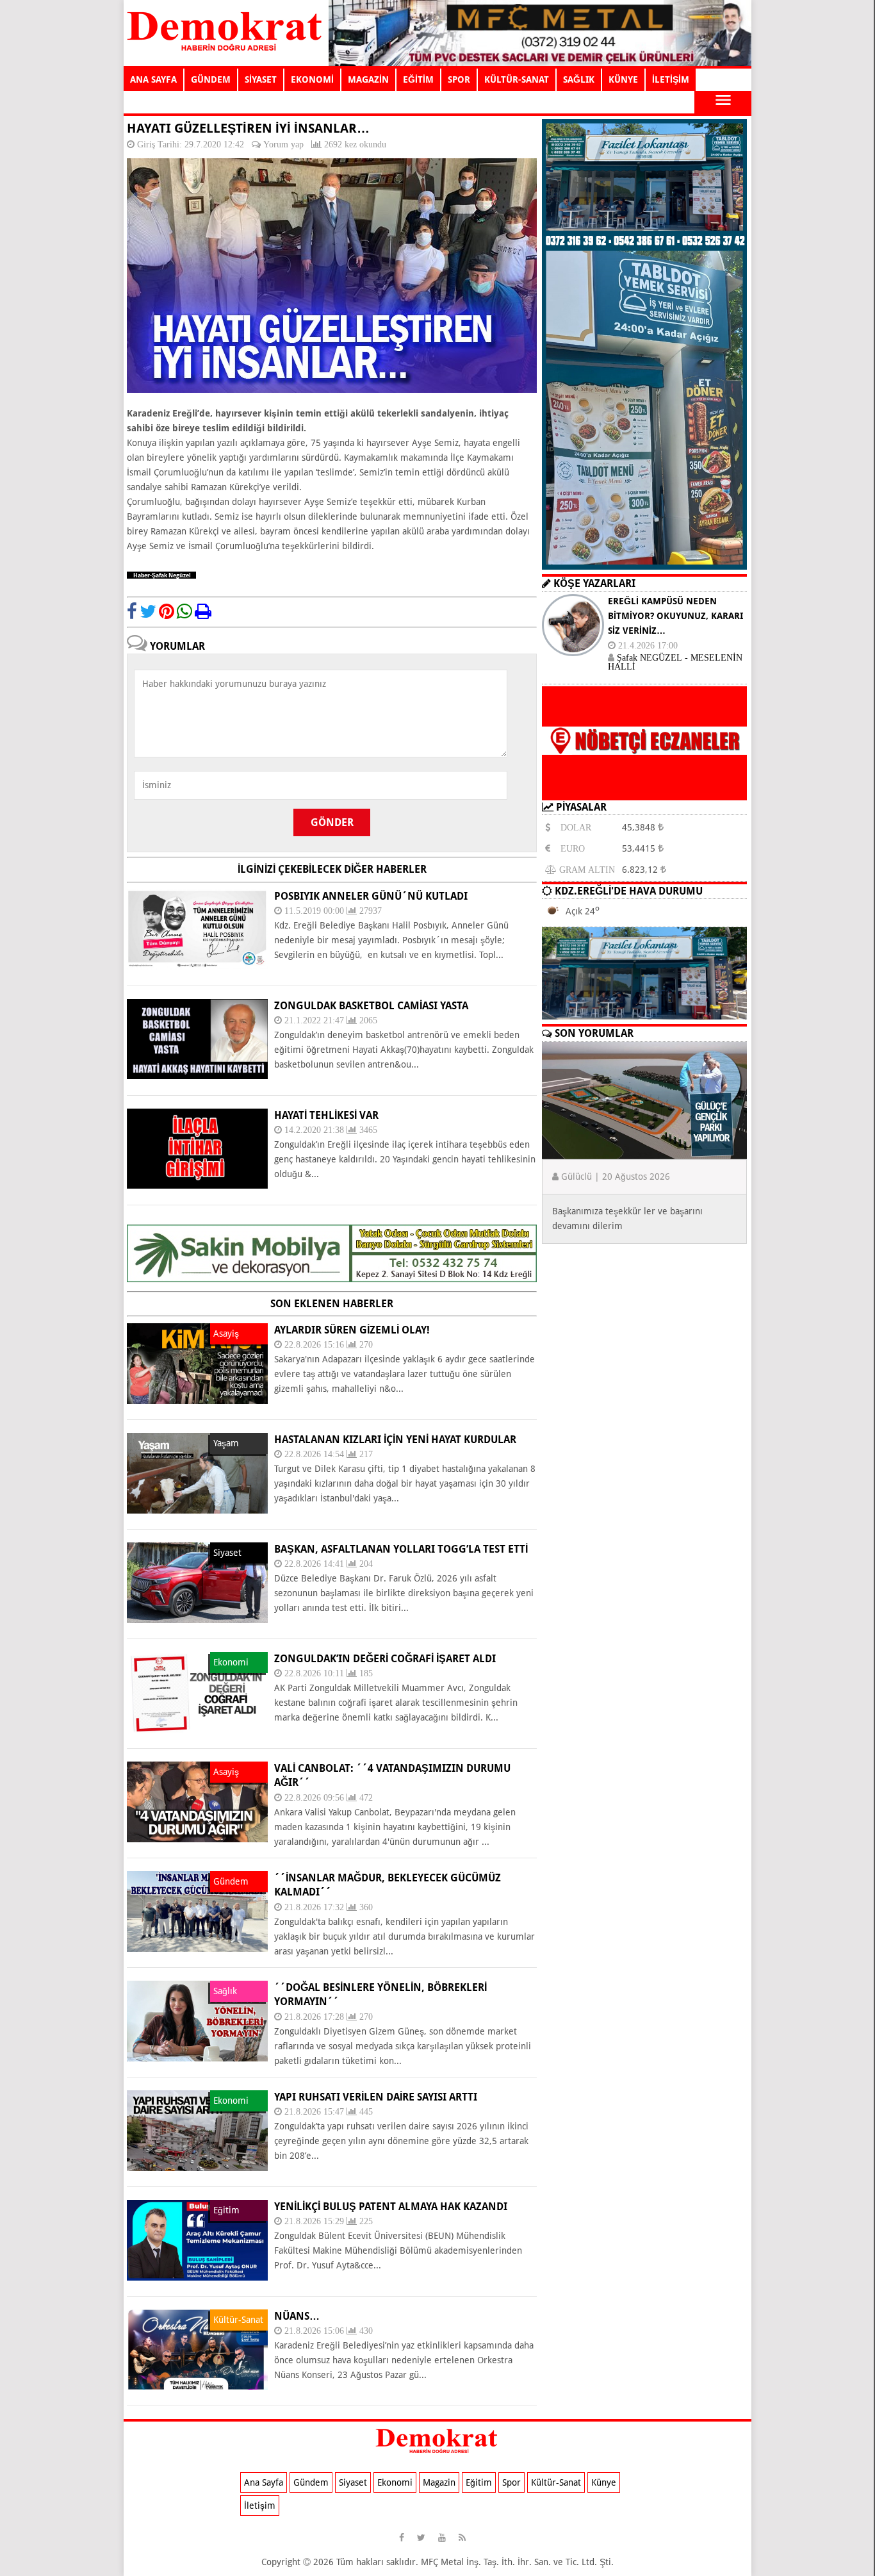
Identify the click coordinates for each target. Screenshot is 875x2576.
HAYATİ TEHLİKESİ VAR (326, 1115)
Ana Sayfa (264, 2482)
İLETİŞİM (671, 79)
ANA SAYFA (153, 79)
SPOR (459, 79)
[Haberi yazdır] (203, 611)
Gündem (311, 2482)
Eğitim (479, 2482)
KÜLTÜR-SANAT (517, 79)
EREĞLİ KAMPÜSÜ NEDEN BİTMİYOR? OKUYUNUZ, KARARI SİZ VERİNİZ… (675, 616)
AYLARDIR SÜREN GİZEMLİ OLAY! (352, 1330)
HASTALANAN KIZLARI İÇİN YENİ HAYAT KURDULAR (395, 1440)
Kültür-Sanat (556, 2482)
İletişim (260, 2506)
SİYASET (261, 79)
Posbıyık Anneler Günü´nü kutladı (371, 896)
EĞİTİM (418, 79)
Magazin (439, 2482)
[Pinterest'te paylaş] (167, 611)
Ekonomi (395, 2482)
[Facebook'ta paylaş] (132, 611)
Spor (511, 2482)
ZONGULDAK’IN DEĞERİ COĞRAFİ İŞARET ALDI (385, 1659)
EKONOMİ (312, 79)
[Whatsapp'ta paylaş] (184, 611)
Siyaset (353, 2482)
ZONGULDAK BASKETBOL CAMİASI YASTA (371, 1006)
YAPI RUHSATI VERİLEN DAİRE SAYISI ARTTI (376, 2097)
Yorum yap (283, 144)
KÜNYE (623, 79)
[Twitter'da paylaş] (148, 611)
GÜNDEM (211, 79)
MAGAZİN (368, 79)
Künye (604, 2482)
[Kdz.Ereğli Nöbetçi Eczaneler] (644, 790)
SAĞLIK (579, 79)
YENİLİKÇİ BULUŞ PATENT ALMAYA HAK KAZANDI (391, 2207)
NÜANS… (297, 2316)
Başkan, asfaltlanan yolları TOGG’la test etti (401, 1549)
